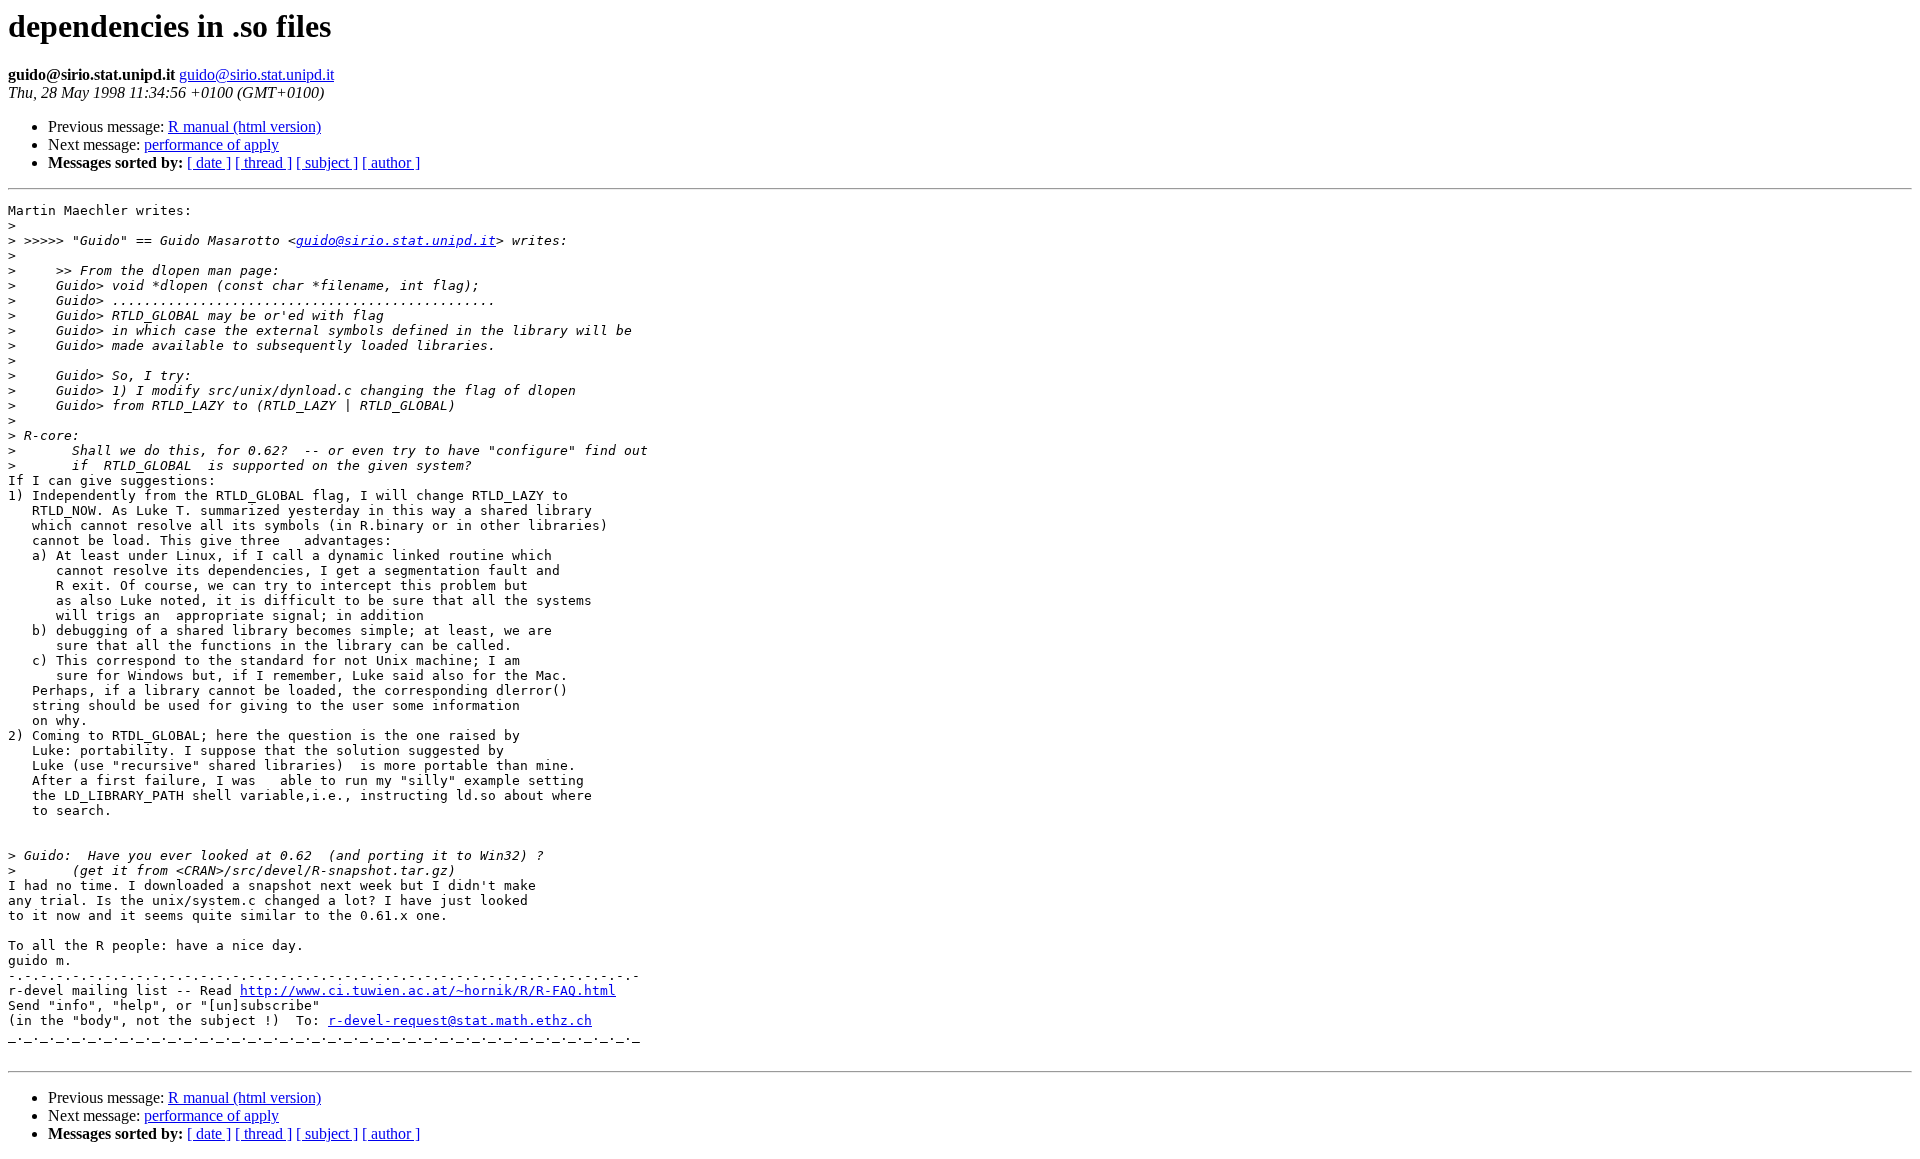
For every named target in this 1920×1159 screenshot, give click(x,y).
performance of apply (211, 144)
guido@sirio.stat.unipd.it (256, 74)
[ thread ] (263, 162)
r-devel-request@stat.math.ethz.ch (460, 1020)
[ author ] (391, 162)
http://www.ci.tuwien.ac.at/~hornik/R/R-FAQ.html (428, 990)
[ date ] (209, 162)
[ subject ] (327, 162)
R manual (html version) (244, 126)
